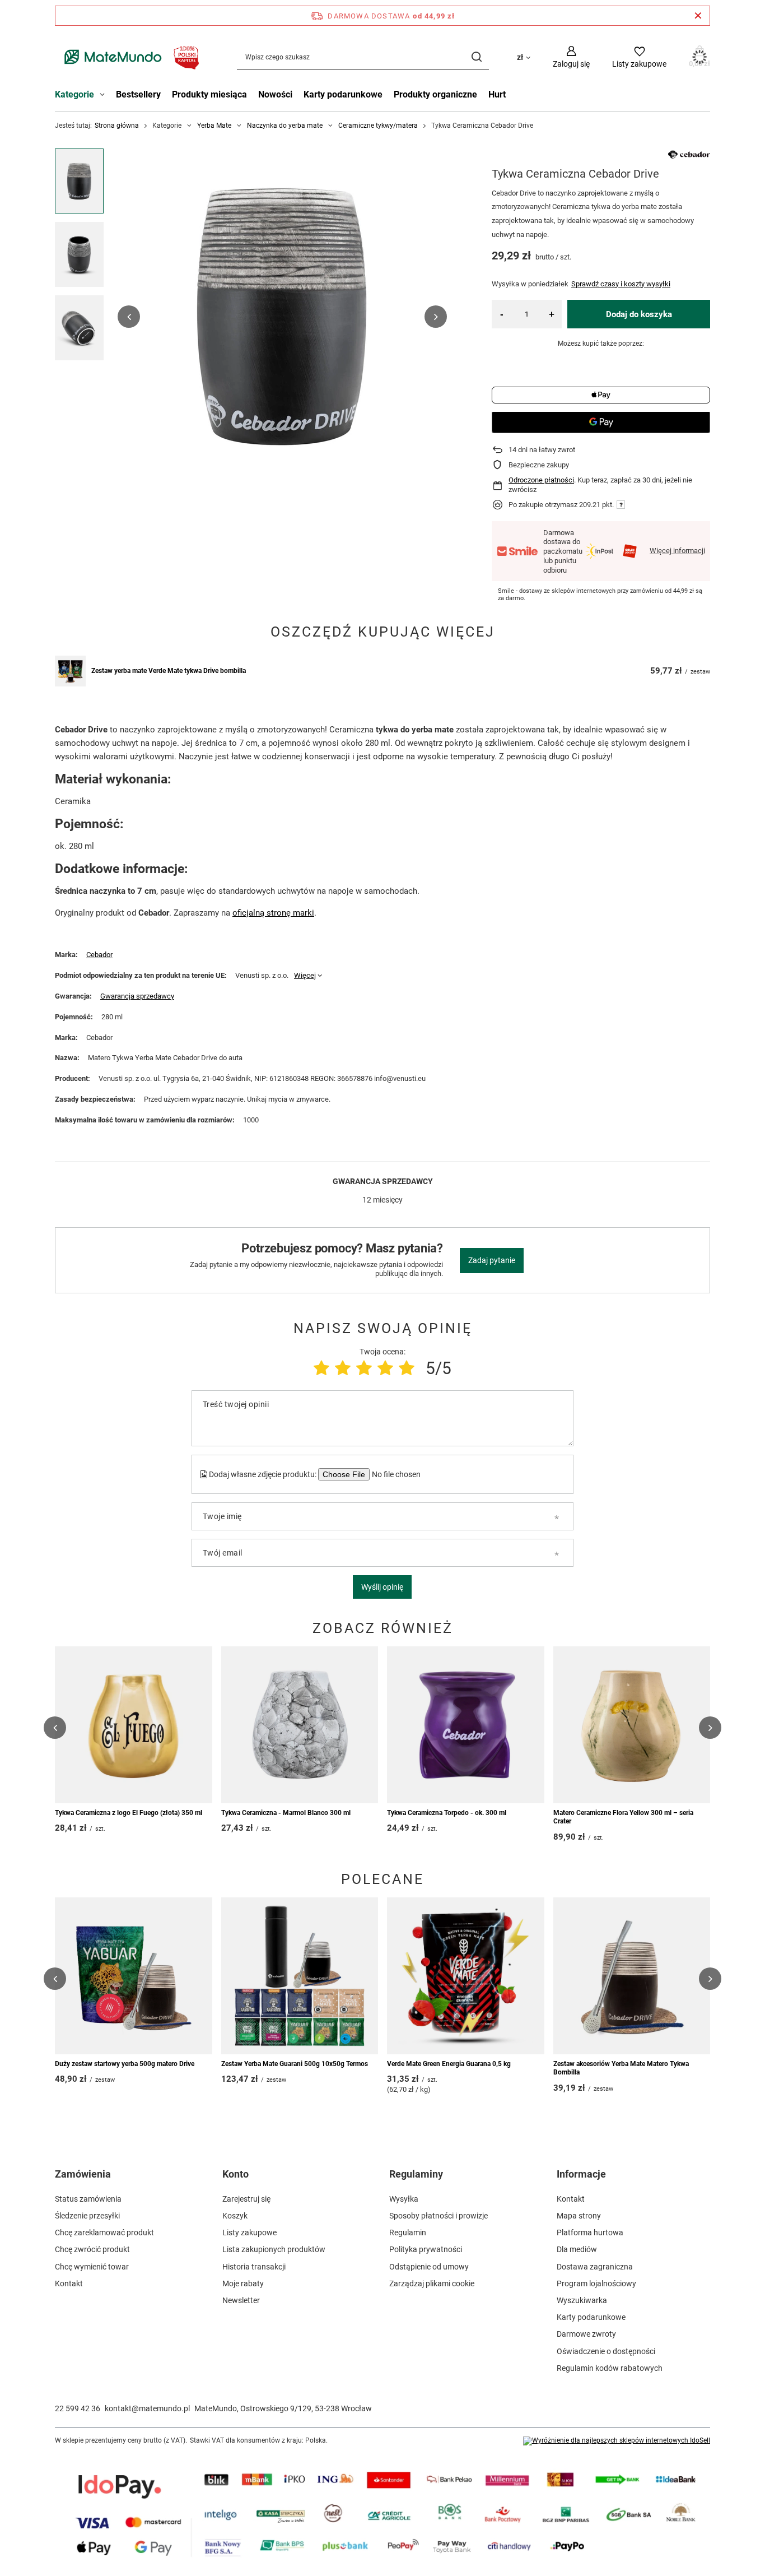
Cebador (99, 955)
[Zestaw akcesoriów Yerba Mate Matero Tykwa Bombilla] (632, 1976)
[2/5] (343, 1368)
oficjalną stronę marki (273, 913)
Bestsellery (138, 94)
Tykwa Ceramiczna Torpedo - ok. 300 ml (447, 1813)
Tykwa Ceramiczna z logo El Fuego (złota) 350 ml (129, 1813)
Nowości (275, 94)
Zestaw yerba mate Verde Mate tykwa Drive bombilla (169, 671)
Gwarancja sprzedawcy (137, 996)
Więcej (305, 975)
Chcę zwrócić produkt (92, 2249)
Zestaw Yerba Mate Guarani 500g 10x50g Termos (295, 2064)
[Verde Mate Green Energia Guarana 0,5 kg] (466, 1976)
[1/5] (321, 1368)
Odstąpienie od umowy (429, 2267)
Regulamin (408, 2232)
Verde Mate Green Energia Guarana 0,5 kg (449, 2064)
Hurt (497, 94)
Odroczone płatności (541, 480)
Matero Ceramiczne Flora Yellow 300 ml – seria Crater (623, 1817)
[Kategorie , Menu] (105, 96)
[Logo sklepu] (129, 57)
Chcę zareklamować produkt (104, 2232)
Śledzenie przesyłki (87, 2216)
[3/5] (364, 1368)
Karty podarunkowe (343, 94)
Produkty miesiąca (209, 94)
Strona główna (117, 126)
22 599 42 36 (78, 2408)
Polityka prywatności (426, 2249)
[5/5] (407, 1368)
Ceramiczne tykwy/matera (378, 126)
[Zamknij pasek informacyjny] (698, 16)
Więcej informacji (677, 551)
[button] (129, 317)
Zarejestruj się (246, 2199)
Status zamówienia (88, 2199)
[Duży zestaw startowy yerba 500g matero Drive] (134, 1976)
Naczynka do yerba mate (285, 126)
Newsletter (241, 2300)
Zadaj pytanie (492, 1260)
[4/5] (385, 1368)
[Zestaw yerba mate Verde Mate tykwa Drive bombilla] (70, 671)
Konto (235, 2174)
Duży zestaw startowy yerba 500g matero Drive (125, 2064)
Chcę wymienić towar (92, 2267)
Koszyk (235, 2216)
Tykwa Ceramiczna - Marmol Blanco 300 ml (286, 1813)
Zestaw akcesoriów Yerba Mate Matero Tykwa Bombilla (621, 2068)
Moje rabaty (243, 2283)
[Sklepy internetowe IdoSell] (617, 2441)
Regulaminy (416, 2174)
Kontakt (69, 2283)
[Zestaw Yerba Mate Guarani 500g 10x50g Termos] (300, 1976)
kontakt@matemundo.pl (147, 2408)
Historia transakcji (254, 2267)
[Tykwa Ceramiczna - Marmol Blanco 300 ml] (300, 1725)
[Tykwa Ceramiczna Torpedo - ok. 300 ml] (466, 1725)
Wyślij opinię (382, 1587)
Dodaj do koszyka (639, 314)
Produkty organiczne (435, 94)
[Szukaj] (476, 57)
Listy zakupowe (249, 2232)
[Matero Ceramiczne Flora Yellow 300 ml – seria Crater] (632, 1725)
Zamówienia (83, 2174)
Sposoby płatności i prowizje (439, 2216)
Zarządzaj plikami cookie (432, 2283)
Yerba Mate (214, 126)
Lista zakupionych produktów (274, 2249)
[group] (282, 317)
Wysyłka (404, 2199)
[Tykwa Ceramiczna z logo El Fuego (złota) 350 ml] (134, 1725)
